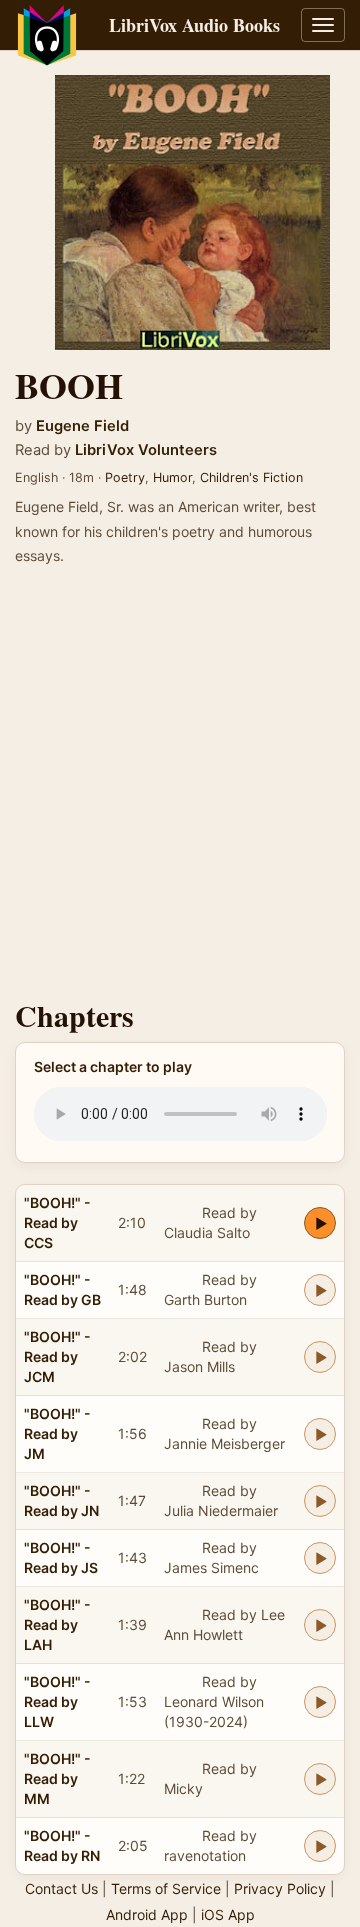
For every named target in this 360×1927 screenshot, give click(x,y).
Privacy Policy (280, 1888)
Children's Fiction (251, 477)
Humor (172, 477)
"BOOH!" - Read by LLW (57, 1701)
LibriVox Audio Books (194, 25)
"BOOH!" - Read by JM (57, 1433)
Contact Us (61, 1888)
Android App (147, 1914)
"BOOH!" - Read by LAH (57, 1624)
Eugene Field (82, 426)
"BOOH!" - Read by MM (57, 1778)
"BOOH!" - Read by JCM (57, 1356)
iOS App (228, 1914)
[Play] (320, 1223)
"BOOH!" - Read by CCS (57, 1222)
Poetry (125, 477)
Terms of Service (166, 1888)
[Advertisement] (180, 789)
